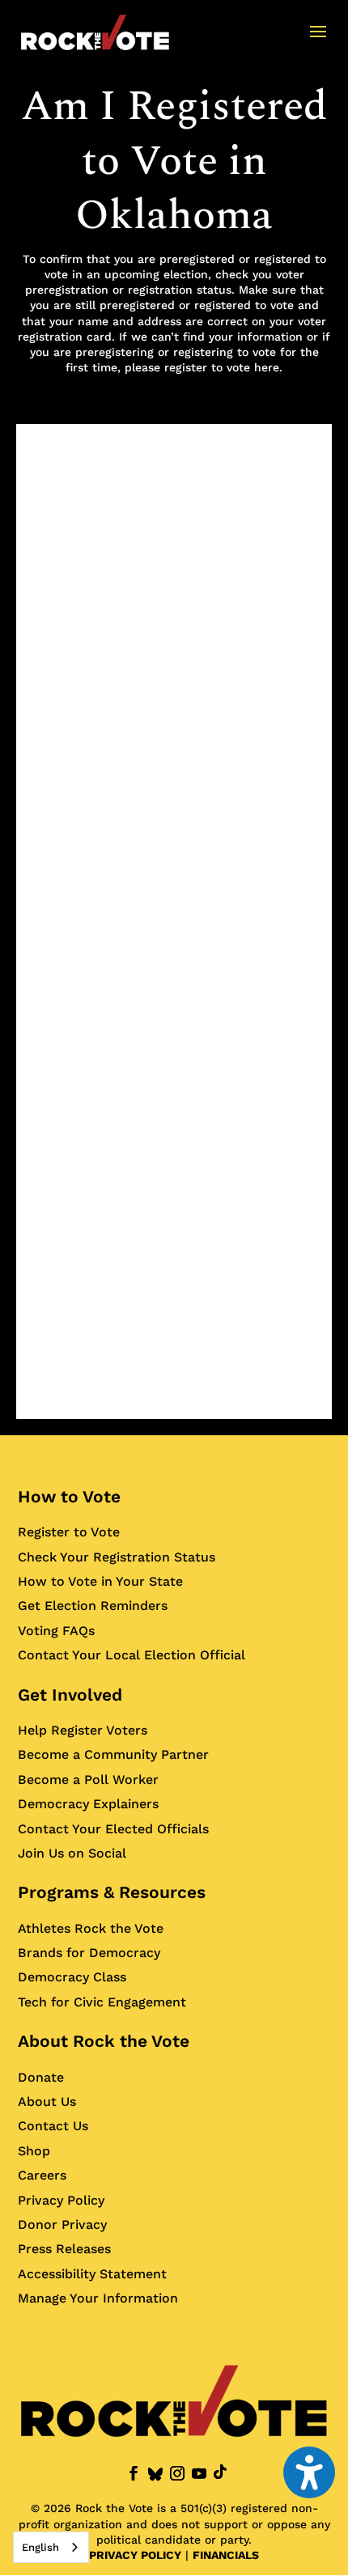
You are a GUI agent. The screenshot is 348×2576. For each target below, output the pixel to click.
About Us (47, 2101)
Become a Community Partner (113, 1754)
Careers (42, 2175)
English (40, 2547)
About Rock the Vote (104, 2041)
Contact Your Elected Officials (113, 1829)
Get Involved (70, 1695)
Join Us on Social (72, 1853)
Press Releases (64, 2249)
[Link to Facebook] (134, 2474)
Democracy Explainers (88, 1804)
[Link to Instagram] (177, 2474)
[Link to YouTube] (199, 2474)
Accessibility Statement (92, 2274)
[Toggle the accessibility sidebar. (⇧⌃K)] (309, 2472)
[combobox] (51, 2547)
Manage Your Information (98, 2298)
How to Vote (69, 1496)
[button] (318, 42)
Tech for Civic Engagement (102, 2002)
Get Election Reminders (93, 1606)
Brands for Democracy (89, 1953)
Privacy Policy (61, 2200)
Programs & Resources (112, 1892)
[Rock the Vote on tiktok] (220, 2472)
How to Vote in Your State (100, 1581)
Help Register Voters (83, 1730)
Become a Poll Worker (88, 1779)
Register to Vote (69, 1532)
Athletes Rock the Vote (91, 1928)
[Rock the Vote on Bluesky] (155, 2474)
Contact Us (53, 2126)
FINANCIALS (226, 2555)
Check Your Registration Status (117, 1557)
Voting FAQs (56, 1631)
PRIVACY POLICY (135, 2555)
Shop (34, 2151)
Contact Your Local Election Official (132, 1655)
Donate (41, 2077)
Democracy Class (72, 1977)
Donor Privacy (62, 2224)
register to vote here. (223, 367)
